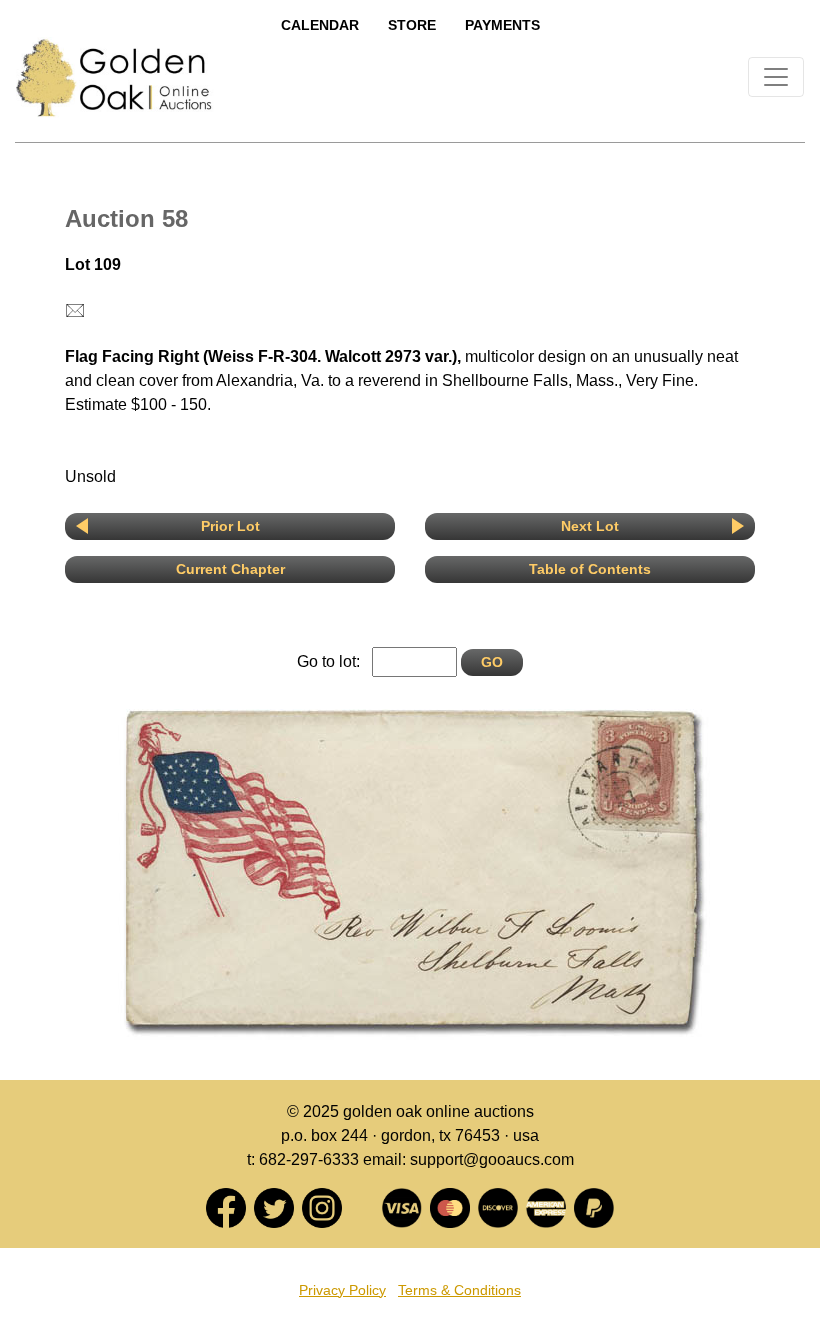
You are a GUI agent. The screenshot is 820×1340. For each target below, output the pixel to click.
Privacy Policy (342, 1290)
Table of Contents (590, 569)
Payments (502, 25)
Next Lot (590, 526)
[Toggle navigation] (776, 77)
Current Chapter (230, 569)
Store (412, 25)
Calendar (320, 25)
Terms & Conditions (459, 1290)
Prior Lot (230, 526)
